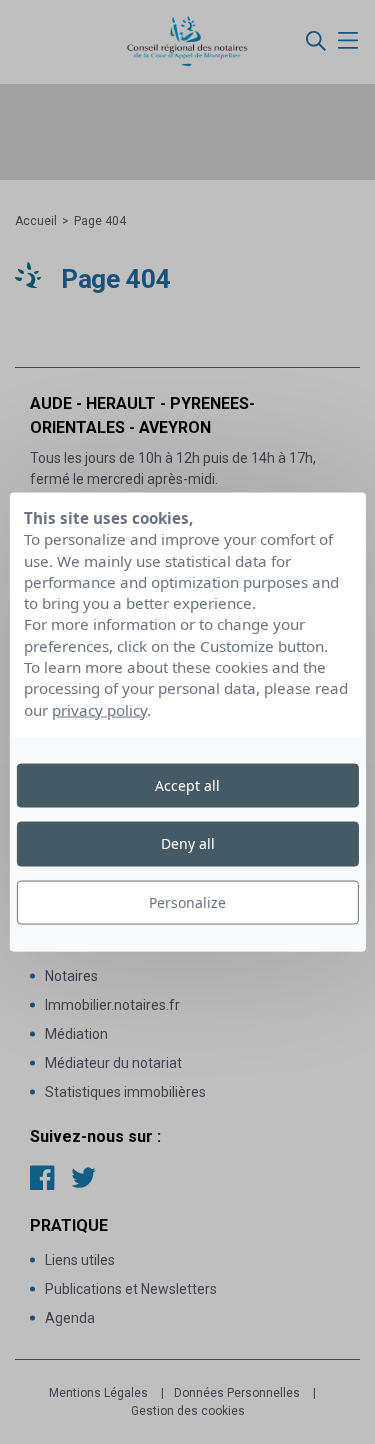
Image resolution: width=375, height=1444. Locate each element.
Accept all (187, 785)
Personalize (187, 901)
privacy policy (99, 709)
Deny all (188, 843)
